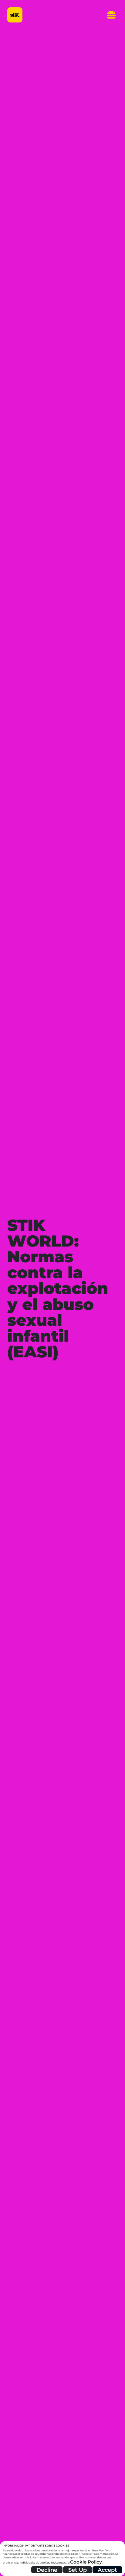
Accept (107, 2570)
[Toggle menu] (109, 15)
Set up (78, 2570)
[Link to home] (15, 15)
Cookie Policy (86, 2562)
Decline (47, 2570)
